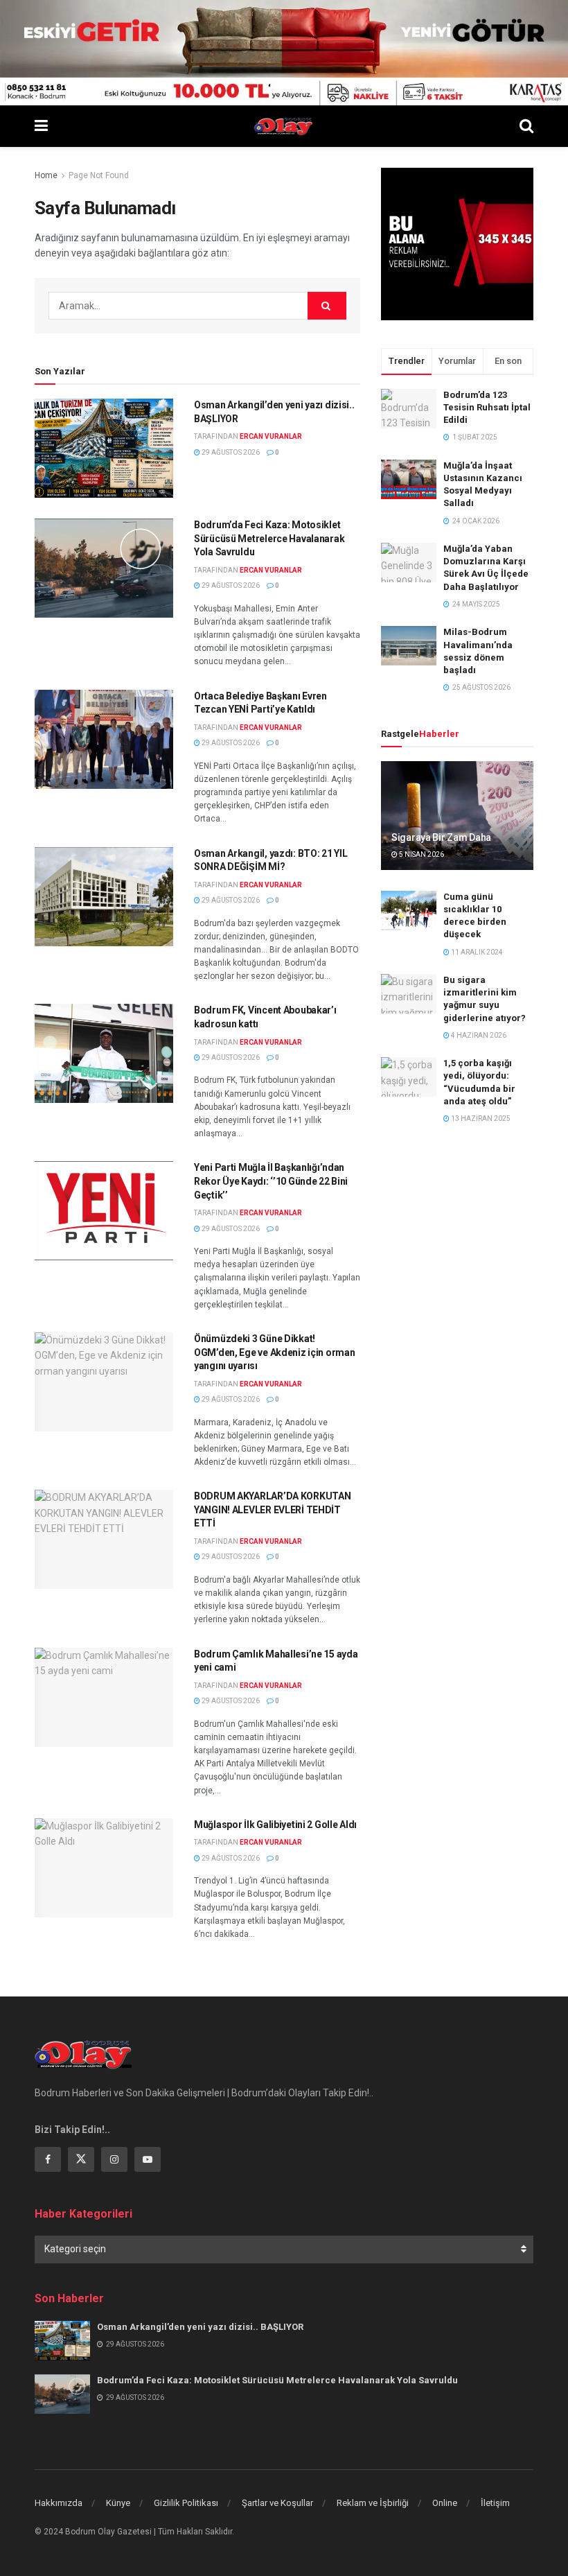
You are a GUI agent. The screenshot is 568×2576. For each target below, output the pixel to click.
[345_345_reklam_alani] (457, 243)
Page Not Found (99, 175)
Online (445, 2503)
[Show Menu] (41, 126)
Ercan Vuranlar (271, 436)
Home (46, 175)
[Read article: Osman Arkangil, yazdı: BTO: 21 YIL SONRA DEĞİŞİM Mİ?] (104, 897)
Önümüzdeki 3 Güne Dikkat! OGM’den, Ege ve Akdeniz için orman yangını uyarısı (274, 1352)
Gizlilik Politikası (186, 2503)
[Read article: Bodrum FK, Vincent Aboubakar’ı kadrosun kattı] (104, 1053)
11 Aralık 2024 (476, 952)
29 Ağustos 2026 (230, 452)
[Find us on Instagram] (114, 2159)
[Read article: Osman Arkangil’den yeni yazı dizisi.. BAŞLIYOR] (104, 448)
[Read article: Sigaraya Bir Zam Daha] (457, 816)
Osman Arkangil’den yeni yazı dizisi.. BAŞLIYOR (200, 2327)
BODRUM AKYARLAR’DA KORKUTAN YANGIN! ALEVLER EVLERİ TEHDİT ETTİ (272, 1509)
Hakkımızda (59, 2503)
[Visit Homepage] (284, 126)
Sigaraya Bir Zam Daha (441, 837)
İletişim (495, 2503)
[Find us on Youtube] (148, 2159)
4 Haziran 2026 (478, 1035)
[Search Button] (526, 126)
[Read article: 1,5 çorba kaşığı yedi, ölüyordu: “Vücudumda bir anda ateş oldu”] (409, 1077)
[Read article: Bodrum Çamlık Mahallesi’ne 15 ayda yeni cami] (104, 1697)
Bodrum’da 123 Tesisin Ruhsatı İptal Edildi (487, 407)
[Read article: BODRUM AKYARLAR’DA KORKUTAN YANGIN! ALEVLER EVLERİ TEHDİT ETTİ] (104, 1539)
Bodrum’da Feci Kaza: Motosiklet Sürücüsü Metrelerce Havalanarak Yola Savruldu (269, 538)
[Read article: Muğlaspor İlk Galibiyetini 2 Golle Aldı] (104, 1868)
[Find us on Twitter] (81, 2159)
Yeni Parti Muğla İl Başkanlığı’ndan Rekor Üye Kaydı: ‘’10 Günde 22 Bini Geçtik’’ (271, 1181)
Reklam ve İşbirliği (373, 2503)
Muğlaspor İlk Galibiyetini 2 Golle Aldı (275, 1825)
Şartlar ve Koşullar (277, 2503)
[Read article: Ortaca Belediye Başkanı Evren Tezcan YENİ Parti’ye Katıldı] (104, 739)
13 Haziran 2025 (480, 1119)
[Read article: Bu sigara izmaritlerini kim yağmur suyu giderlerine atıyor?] (409, 994)
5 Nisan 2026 (421, 854)
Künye (118, 2503)
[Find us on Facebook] (48, 2159)
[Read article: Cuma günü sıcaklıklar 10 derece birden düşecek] (409, 911)
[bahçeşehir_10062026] (284, 52)
